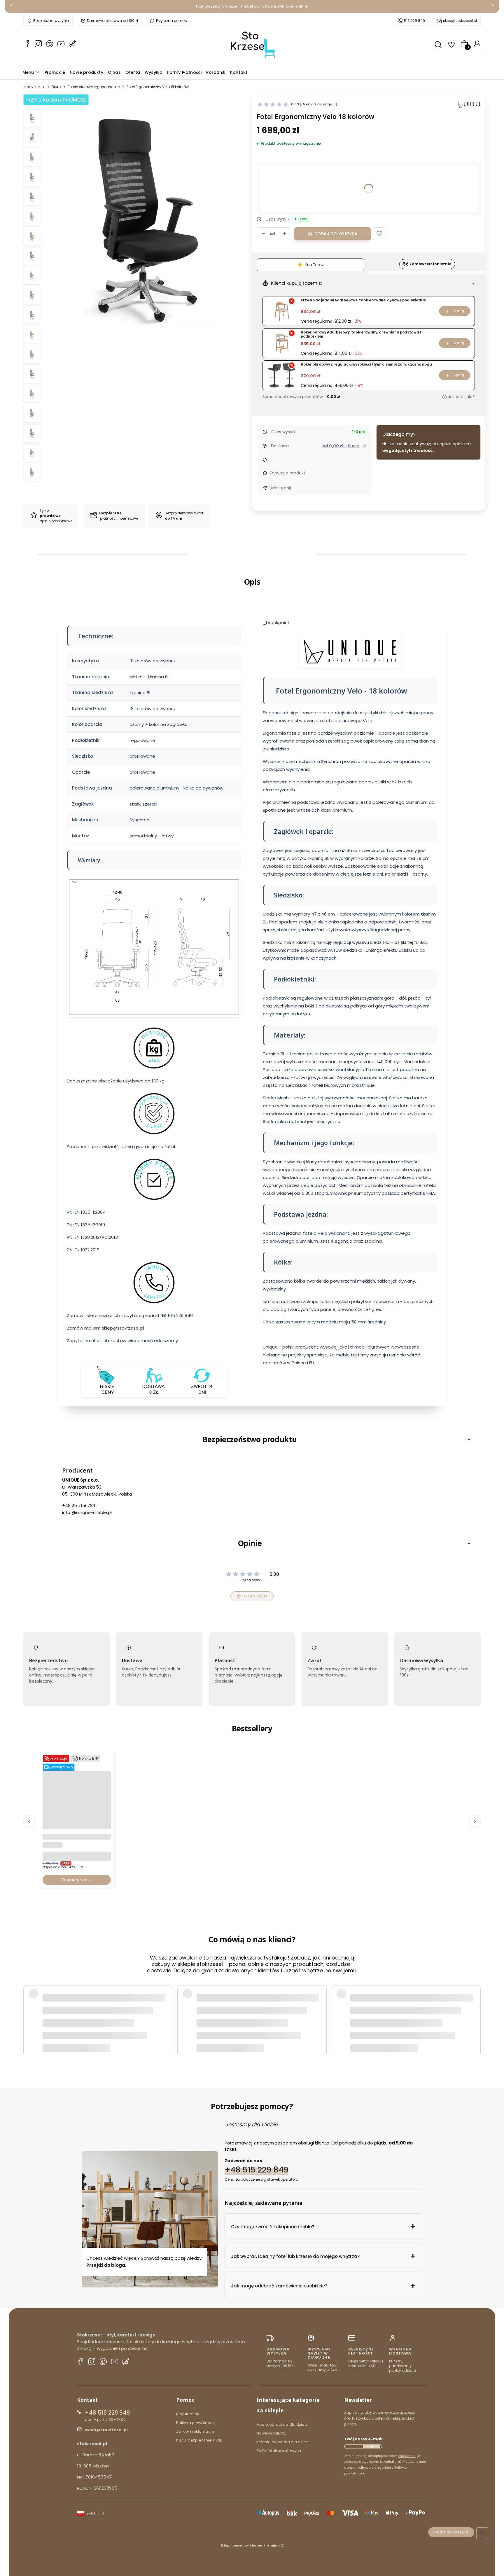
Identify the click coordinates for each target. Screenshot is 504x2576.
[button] (379, 234)
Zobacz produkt (77, 1880)
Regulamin (407, 2456)
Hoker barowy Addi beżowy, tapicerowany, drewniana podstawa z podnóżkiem (361, 335)
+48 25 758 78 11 (79, 1505)
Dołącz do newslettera (372, 2446)
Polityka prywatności (196, 2423)
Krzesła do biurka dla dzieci (283, 2442)
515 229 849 (414, 21)
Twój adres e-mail (363, 2439)
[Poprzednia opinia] (29, 2008)
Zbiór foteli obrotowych (279, 2451)
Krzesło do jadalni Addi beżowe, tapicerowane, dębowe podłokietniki (363, 300)
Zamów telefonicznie (430, 264)
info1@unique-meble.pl (87, 1512)
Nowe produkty (271, 2433)
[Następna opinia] (475, 2008)
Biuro (56, 87)
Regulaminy (188, 2414)
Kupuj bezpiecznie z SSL (199, 2440)
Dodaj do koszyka (336, 234)
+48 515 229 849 (257, 2169)
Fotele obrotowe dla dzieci (282, 2424)
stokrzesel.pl (34, 87)
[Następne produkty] (475, 1821)
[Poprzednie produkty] (29, 1821)
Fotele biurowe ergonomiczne (94, 87)
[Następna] (493, 7)
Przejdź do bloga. (107, 2265)
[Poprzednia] (11, 7)
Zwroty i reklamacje (195, 2431)
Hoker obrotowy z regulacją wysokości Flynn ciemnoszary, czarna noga (366, 365)
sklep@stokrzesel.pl (460, 21)
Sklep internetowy (250, 2545)
